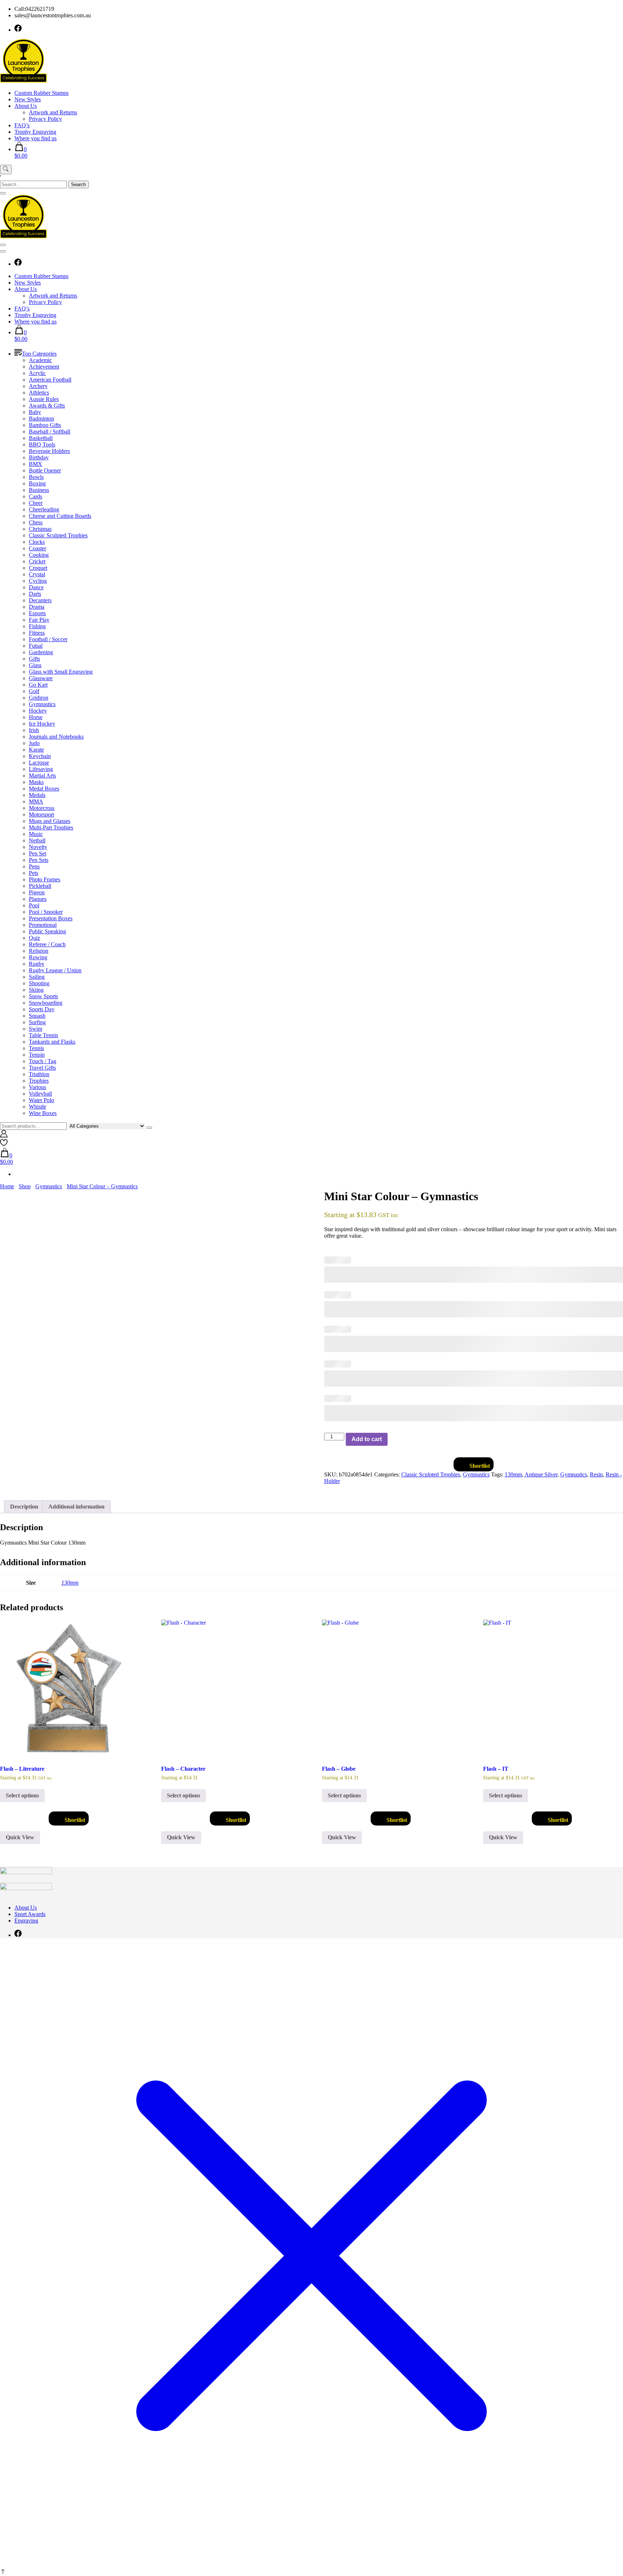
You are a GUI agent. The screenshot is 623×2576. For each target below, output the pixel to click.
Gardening (41, 652)
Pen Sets (39, 860)
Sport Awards (30, 1914)
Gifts (34, 659)
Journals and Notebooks (56, 737)
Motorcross (42, 808)
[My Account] (4, 1135)
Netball (37, 840)
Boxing (37, 483)
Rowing (38, 957)
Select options (22, 1795)
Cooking (39, 555)
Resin (596, 1474)
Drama (37, 607)
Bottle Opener (45, 470)
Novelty (38, 847)
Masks (36, 782)
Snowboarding (46, 1003)
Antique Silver (541, 1474)
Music (36, 834)
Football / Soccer (48, 639)
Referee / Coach (47, 944)
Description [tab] (24, 1507)
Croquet (38, 568)
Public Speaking (47, 931)
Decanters (40, 600)
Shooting (39, 983)
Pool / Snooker (46, 912)
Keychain (40, 756)
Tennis (36, 1048)
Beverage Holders (49, 451)
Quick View (20, 1837)
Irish (34, 730)
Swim (36, 1029)
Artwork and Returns (53, 112)
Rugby (37, 964)
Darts (35, 594)
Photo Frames (45, 879)
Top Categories (39, 354)
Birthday (39, 457)
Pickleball (40, 886)
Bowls (36, 477)
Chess (36, 522)
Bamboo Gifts (45, 425)
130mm (513, 1474)
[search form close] (3, 193)
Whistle (37, 1107)
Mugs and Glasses (50, 821)
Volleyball (40, 1094)
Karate (36, 750)
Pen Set (37, 853)
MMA (36, 802)
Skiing (36, 990)
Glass (35, 665)
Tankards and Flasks (52, 1042)
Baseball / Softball (50, 431)
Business (39, 490)
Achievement (44, 367)
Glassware (41, 678)
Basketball (41, 438)
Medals (37, 795)
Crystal (37, 574)
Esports (37, 613)
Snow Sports (43, 996)
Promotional (43, 925)
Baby (35, 412)
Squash (37, 1016)
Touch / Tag (43, 1061)
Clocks (37, 542)
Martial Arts (42, 776)
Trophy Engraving (35, 132)
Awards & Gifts (47, 406)
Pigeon (37, 892)
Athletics (39, 393)
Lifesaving (41, 769)
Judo (34, 743)
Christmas (40, 529)
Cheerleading (44, 509)
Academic (40, 360)
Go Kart (38, 685)
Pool (34, 905)
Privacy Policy (45, 119)
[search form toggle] (6, 169)
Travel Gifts (42, 1068)
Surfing (37, 1022)
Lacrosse (39, 763)
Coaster (37, 548)
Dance (36, 587)
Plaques (38, 899)
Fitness (37, 633)
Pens (34, 866)
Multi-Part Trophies (51, 827)
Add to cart (367, 1439)
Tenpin (37, 1055)
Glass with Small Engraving (61, 672)
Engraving (26, 1921)
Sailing (37, 977)
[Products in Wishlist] (4, 1144)
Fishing (37, 626)
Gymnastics (42, 704)
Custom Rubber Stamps (41, 93)
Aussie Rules (44, 399)
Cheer (36, 503)
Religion (39, 951)
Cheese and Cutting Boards (60, 516)
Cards (36, 496)
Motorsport (41, 814)
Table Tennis (43, 1035)
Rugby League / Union (55, 970)
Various (37, 1087)
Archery (38, 386)
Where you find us (36, 138)
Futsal (36, 646)
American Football (50, 380)
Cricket (37, 561)
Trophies (39, 1081)
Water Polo (41, 1100)
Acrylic (37, 373)
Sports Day (42, 1009)
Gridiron (39, 698)
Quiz (34, 938)
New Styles (28, 99)
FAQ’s (22, 125)
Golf (34, 691)
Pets (34, 873)
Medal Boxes (44, 789)
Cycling (38, 581)
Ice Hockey (42, 724)
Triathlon (39, 1074)
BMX (36, 464)
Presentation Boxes (51, 918)
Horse (36, 717)
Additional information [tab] (76, 1507)
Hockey (38, 711)
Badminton (41, 419)
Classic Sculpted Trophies (58, 535)
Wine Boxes (43, 1113)
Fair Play (39, 620)
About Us (26, 106)
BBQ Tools (42, 444)
